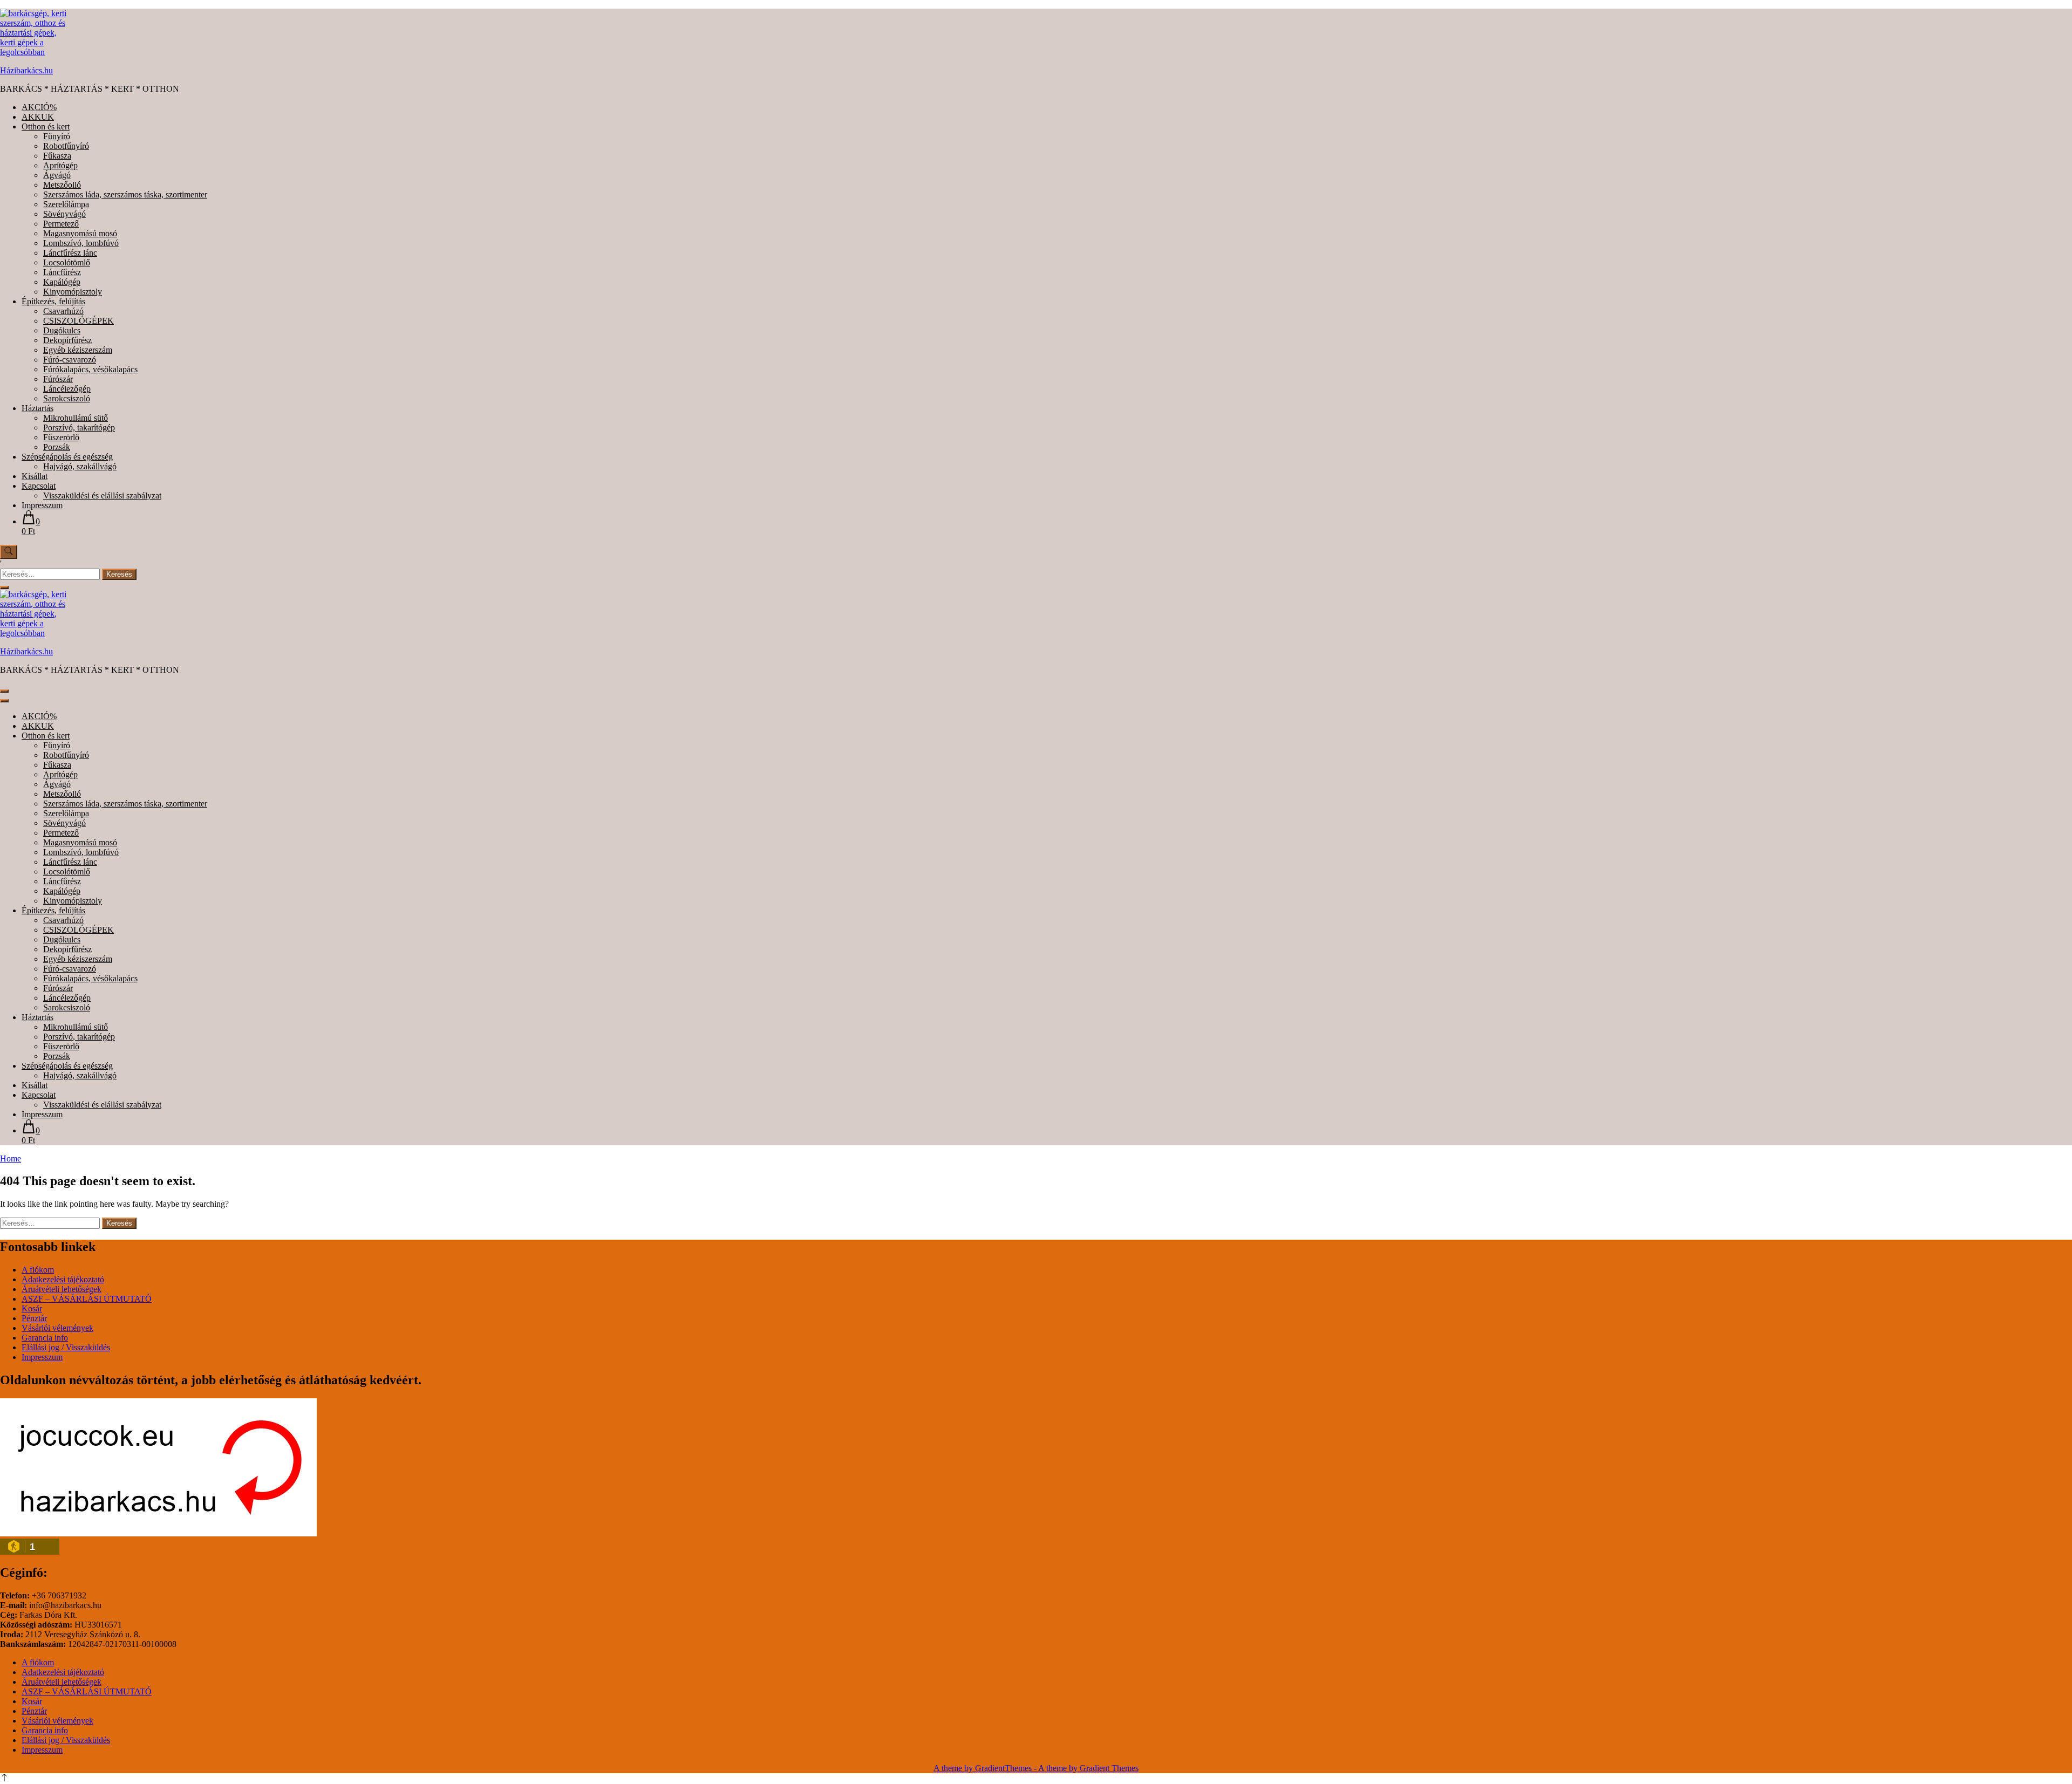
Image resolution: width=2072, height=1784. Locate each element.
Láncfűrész (62, 272)
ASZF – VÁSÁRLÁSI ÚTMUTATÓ (87, 1299)
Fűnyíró (57, 136)
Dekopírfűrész (67, 340)
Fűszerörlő (61, 437)
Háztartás (38, 408)
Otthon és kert (46, 127)
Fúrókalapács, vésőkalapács (90, 369)
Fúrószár (58, 379)
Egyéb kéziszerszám (78, 350)
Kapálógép (62, 282)
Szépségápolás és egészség (67, 457)
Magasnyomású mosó (80, 233)
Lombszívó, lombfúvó (81, 243)
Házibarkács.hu (26, 70)
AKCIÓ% (39, 107)
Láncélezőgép (67, 389)
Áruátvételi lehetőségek (62, 1289)
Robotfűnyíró (66, 146)
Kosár (32, 1308)
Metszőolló (62, 185)
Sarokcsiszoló (67, 398)
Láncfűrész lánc (70, 253)
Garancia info (45, 1338)
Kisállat (35, 476)
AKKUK (38, 117)
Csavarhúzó (63, 311)
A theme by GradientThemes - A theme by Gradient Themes (1036, 1768)
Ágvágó (57, 175)
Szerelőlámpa (66, 204)
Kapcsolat (39, 486)
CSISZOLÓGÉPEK (79, 321)
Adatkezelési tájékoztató (63, 1279)
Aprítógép (60, 165)
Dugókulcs (62, 330)
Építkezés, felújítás (53, 301)
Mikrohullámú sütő (76, 418)
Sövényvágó (64, 214)
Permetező (61, 224)
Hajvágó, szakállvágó (80, 466)
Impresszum (42, 505)
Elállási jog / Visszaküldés (66, 1347)
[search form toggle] (9, 552)
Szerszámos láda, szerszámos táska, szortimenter (125, 194)
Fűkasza (57, 156)
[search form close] (4, 587)
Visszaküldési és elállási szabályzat (102, 495)
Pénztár (34, 1318)
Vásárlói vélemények (57, 1328)
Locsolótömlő (67, 262)
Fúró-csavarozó (70, 360)
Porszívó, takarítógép (79, 428)
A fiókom (38, 1270)
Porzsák (57, 447)
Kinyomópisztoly (73, 292)
